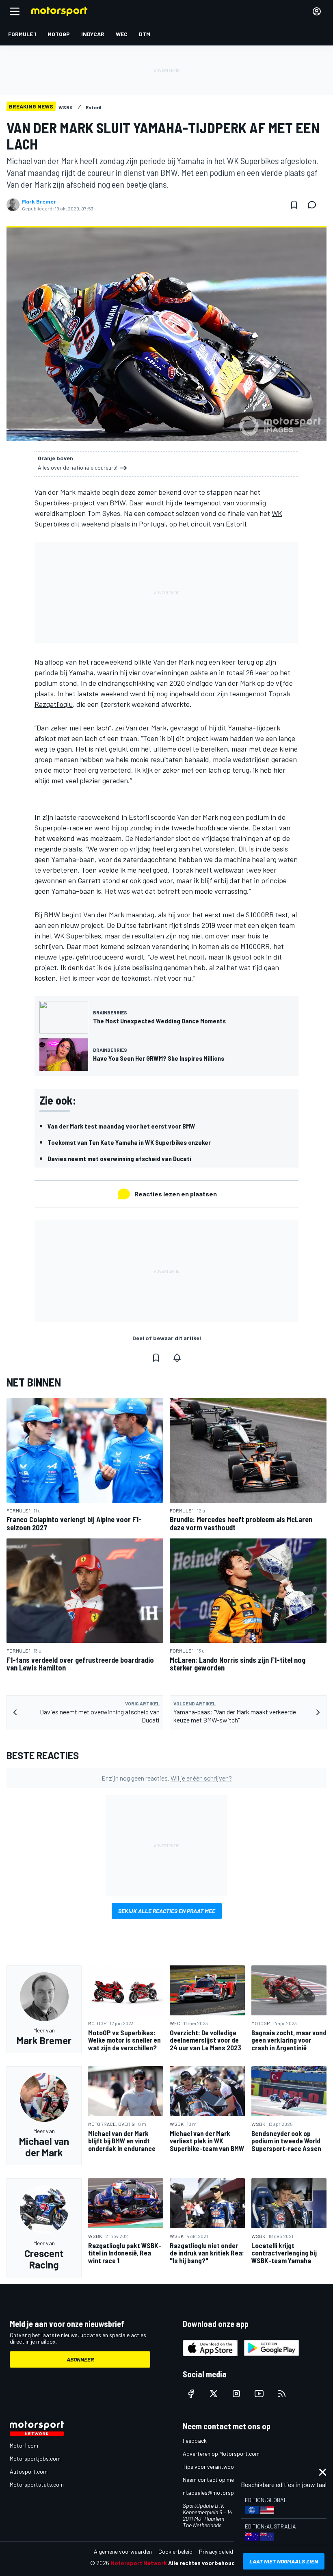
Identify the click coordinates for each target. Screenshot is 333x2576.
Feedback (195, 2441)
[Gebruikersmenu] (317, 11)
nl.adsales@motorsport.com (218, 2493)
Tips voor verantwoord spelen (219, 2467)
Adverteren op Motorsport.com (221, 2454)
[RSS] (282, 2394)
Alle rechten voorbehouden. (206, 2563)
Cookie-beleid (175, 2551)
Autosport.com (29, 2471)
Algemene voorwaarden (123, 2551)
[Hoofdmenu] (15, 11)
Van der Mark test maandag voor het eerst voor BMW (121, 1126)
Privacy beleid (216, 2551)
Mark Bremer (39, 201)
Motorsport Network (139, 2563)
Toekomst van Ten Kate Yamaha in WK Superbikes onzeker (129, 1142)
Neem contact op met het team (221, 2480)
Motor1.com (24, 2445)
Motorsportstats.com (37, 2484)
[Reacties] (314, 205)
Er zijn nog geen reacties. (167, 1778)
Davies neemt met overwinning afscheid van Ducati (119, 1158)
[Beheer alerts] (177, 1358)
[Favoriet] (294, 205)
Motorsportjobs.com (35, 2458)
